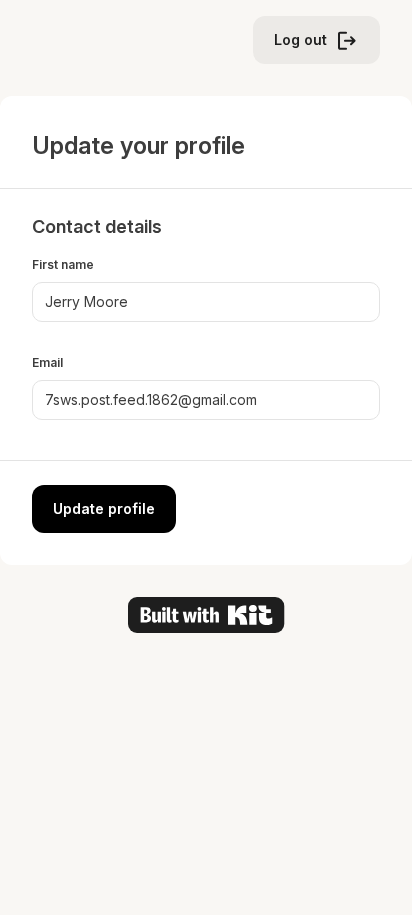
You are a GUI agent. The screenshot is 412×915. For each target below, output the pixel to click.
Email (47, 362)
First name (63, 264)
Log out (300, 39)
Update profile (104, 508)
